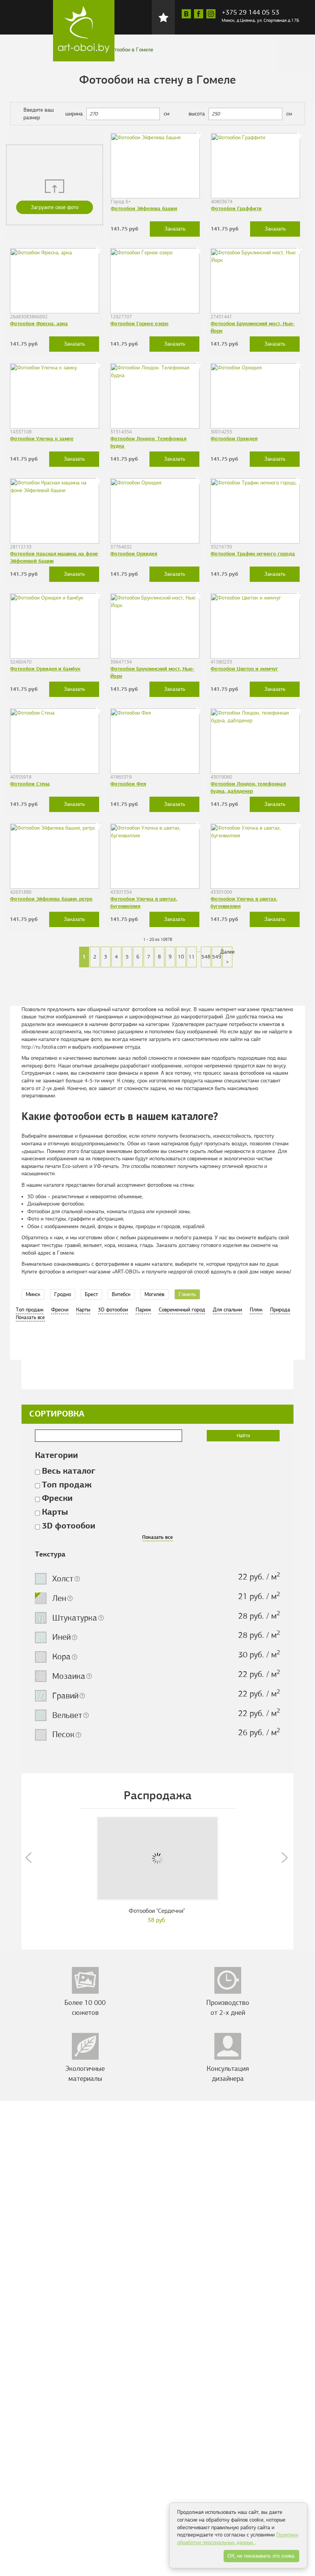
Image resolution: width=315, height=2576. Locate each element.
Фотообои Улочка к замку (42, 439)
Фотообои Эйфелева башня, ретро (51, 899)
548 (206, 957)
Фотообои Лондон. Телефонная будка (148, 442)
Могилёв (154, 1294)
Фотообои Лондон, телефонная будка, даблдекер (248, 787)
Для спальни (227, 1310)
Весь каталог (69, 1471)
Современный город (182, 1310)
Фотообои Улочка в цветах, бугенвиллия (144, 902)
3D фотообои (113, 1310)
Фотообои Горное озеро (139, 324)
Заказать (175, 229)
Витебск (121, 1294)
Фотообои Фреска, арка (39, 324)
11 (192, 957)
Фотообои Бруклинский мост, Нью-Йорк (253, 327)
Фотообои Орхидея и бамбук (45, 669)
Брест (91, 1294)
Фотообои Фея (128, 784)
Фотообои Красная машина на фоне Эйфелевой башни (54, 557)
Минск (33, 1294)
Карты (83, 1310)
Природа (280, 1310)
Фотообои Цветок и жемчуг (244, 669)
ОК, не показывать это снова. (261, 2556)
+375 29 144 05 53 (250, 12)
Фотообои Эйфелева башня (144, 208)
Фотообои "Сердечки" (157, 1911)
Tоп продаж (30, 1310)
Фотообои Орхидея (234, 439)
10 (181, 957)
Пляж (256, 1310)
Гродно (63, 1294)
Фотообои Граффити (236, 208)
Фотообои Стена (30, 784)
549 (217, 957)
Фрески (60, 1310)
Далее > (227, 957)
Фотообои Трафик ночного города (253, 554)
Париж (143, 1310)
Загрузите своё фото (55, 207)
